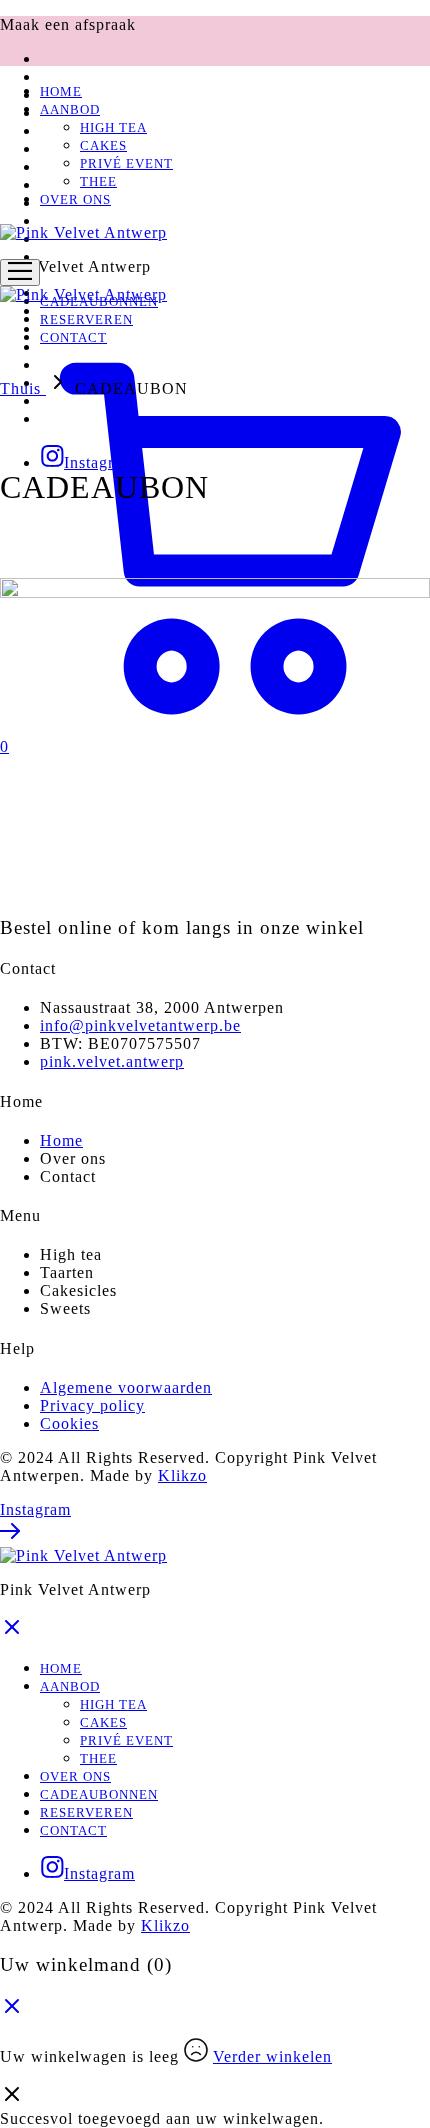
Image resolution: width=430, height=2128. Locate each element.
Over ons (75, 199)
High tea (113, 127)
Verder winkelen (272, 2056)
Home (61, 91)
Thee (98, 181)
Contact (73, 1830)
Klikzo (182, 1475)
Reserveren (86, 1812)
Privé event (126, 163)
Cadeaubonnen (99, 1794)
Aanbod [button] (70, 109)
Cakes (103, 145)
